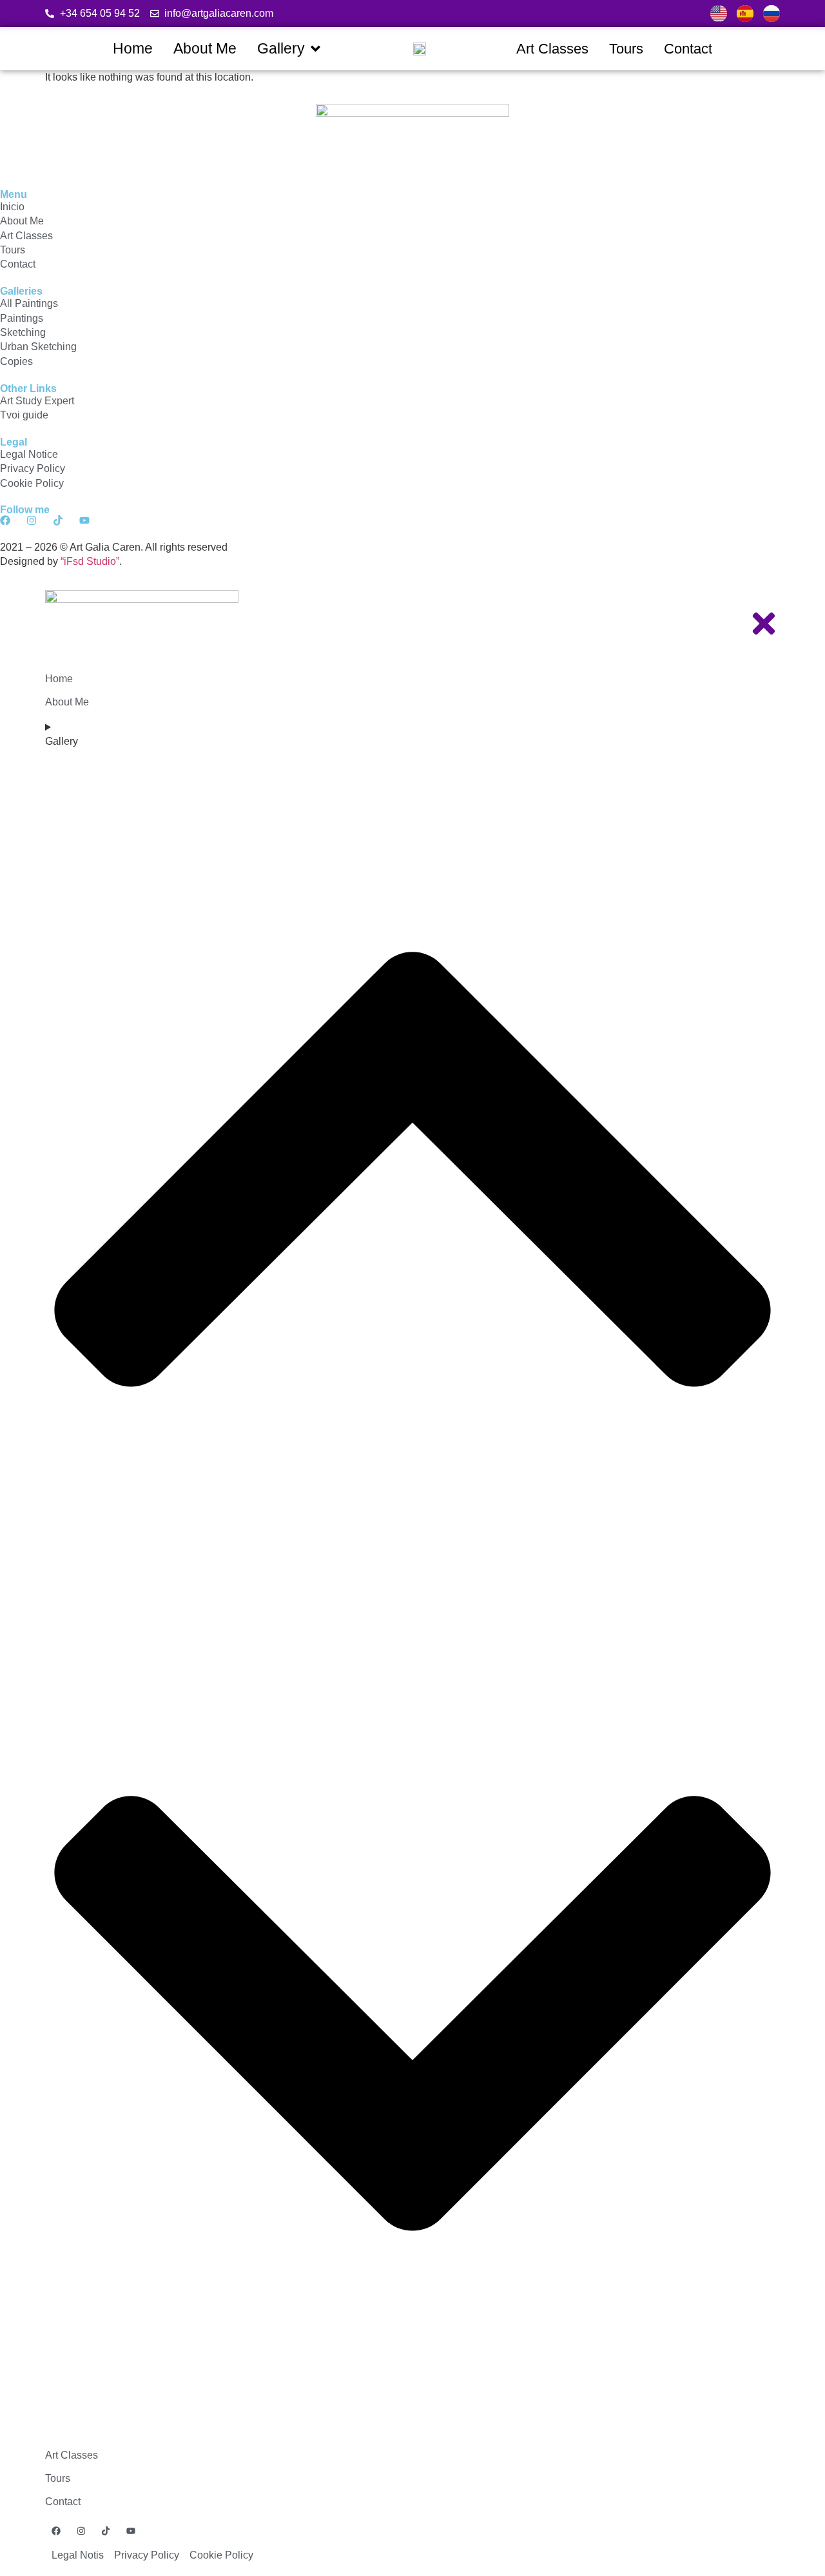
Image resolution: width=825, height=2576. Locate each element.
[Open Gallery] (315, 49)
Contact (63, 2502)
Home (59, 679)
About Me (67, 702)
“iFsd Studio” (90, 561)
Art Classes (72, 2455)
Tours (58, 2478)
